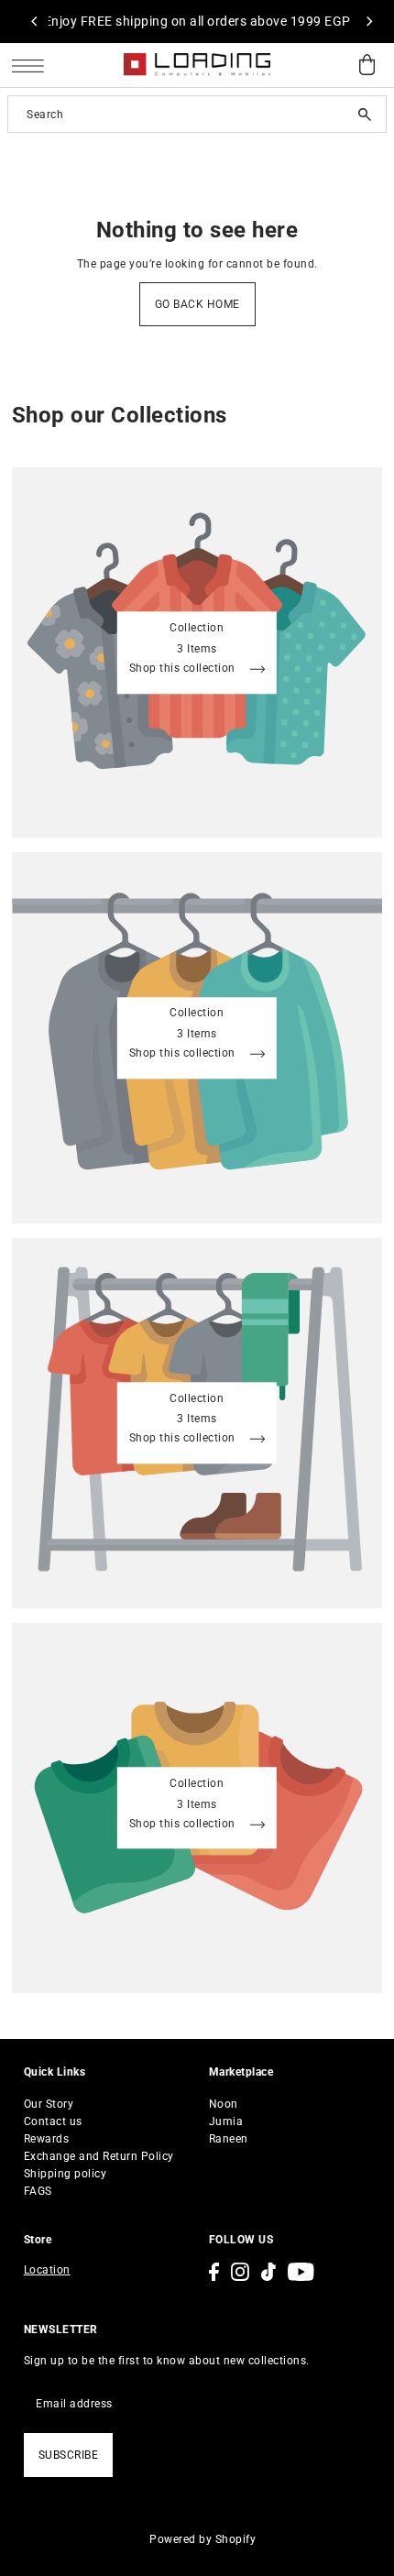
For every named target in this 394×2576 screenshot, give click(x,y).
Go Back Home (197, 304)
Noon (224, 2104)
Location (47, 2270)
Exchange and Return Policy (99, 2156)
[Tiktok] (268, 2272)
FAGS (38, 2191)
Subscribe (69, 2455)
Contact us (53, 2121)
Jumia (226, 2121)
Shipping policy (66, 2174)
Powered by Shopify (202, 2539)
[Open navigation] (33, 66)
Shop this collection (184, 669)
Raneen (229, 2139)
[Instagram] (240, 2272)
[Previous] (35, 21)
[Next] (368, 21)
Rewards (47, 2139)
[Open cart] (367, 66)
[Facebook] (214, 2272)
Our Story (49, 2104)
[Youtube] (301, 2272)
